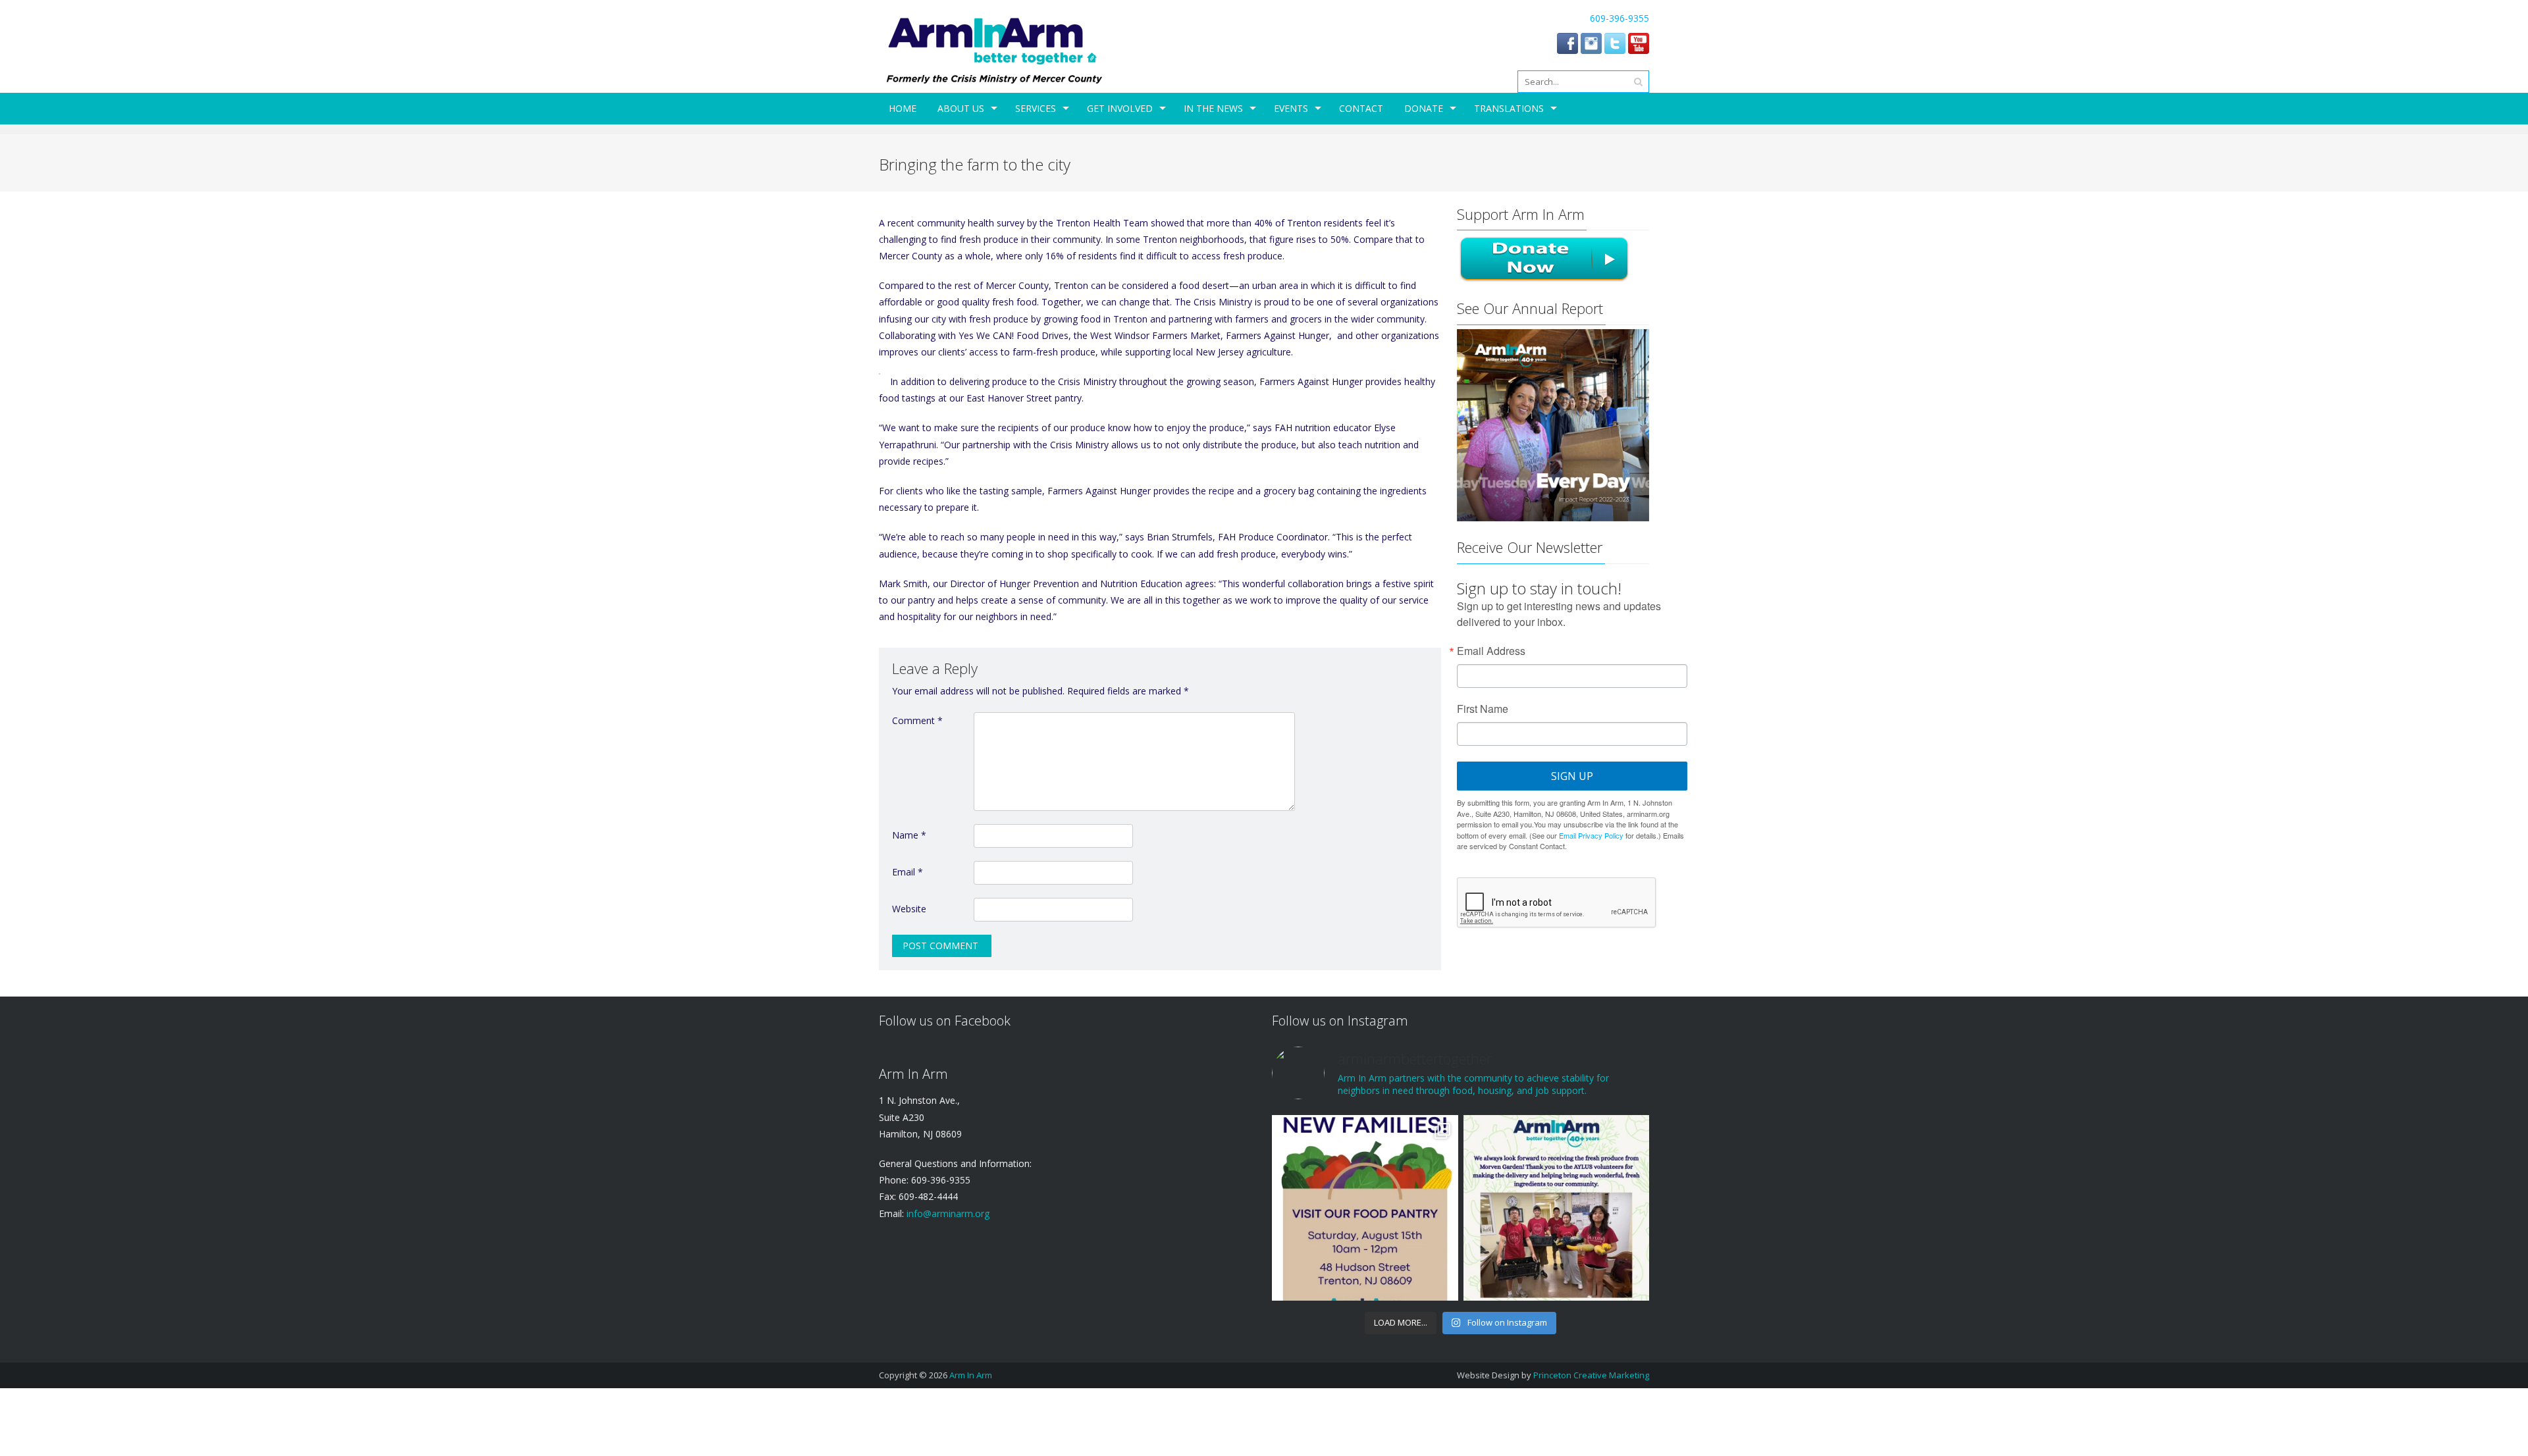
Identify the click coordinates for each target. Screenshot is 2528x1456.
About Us (961, 108)
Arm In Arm (971, 1375)
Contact (1361, 108)
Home (903, 108)
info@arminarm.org (947, 1213)
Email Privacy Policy (1591, 835)
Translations (1509, 108)
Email (908, 872)
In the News (1213, 108)
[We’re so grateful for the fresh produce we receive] (1556, 1208)
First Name (1483, 709)
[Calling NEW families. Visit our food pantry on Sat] (1365, 1208)
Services (1036, 108)
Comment (917, 720)
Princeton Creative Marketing (1591, 1375)
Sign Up (1572, 776)
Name (909, 835)
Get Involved (1120, 108)
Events (1291, 108)
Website (909, 909)
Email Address (1491, 651)
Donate (1424, 108)
